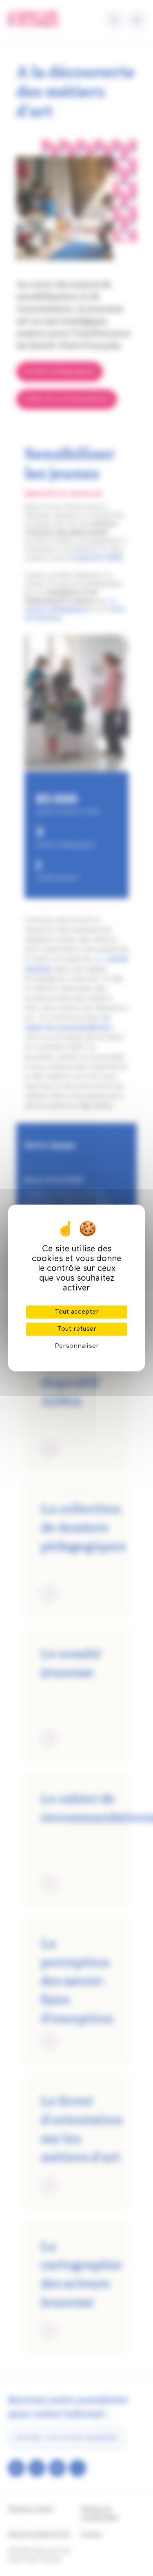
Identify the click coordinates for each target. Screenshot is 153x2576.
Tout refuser (77, 1329)
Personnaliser (77, 1346)
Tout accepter (77, 1312)
